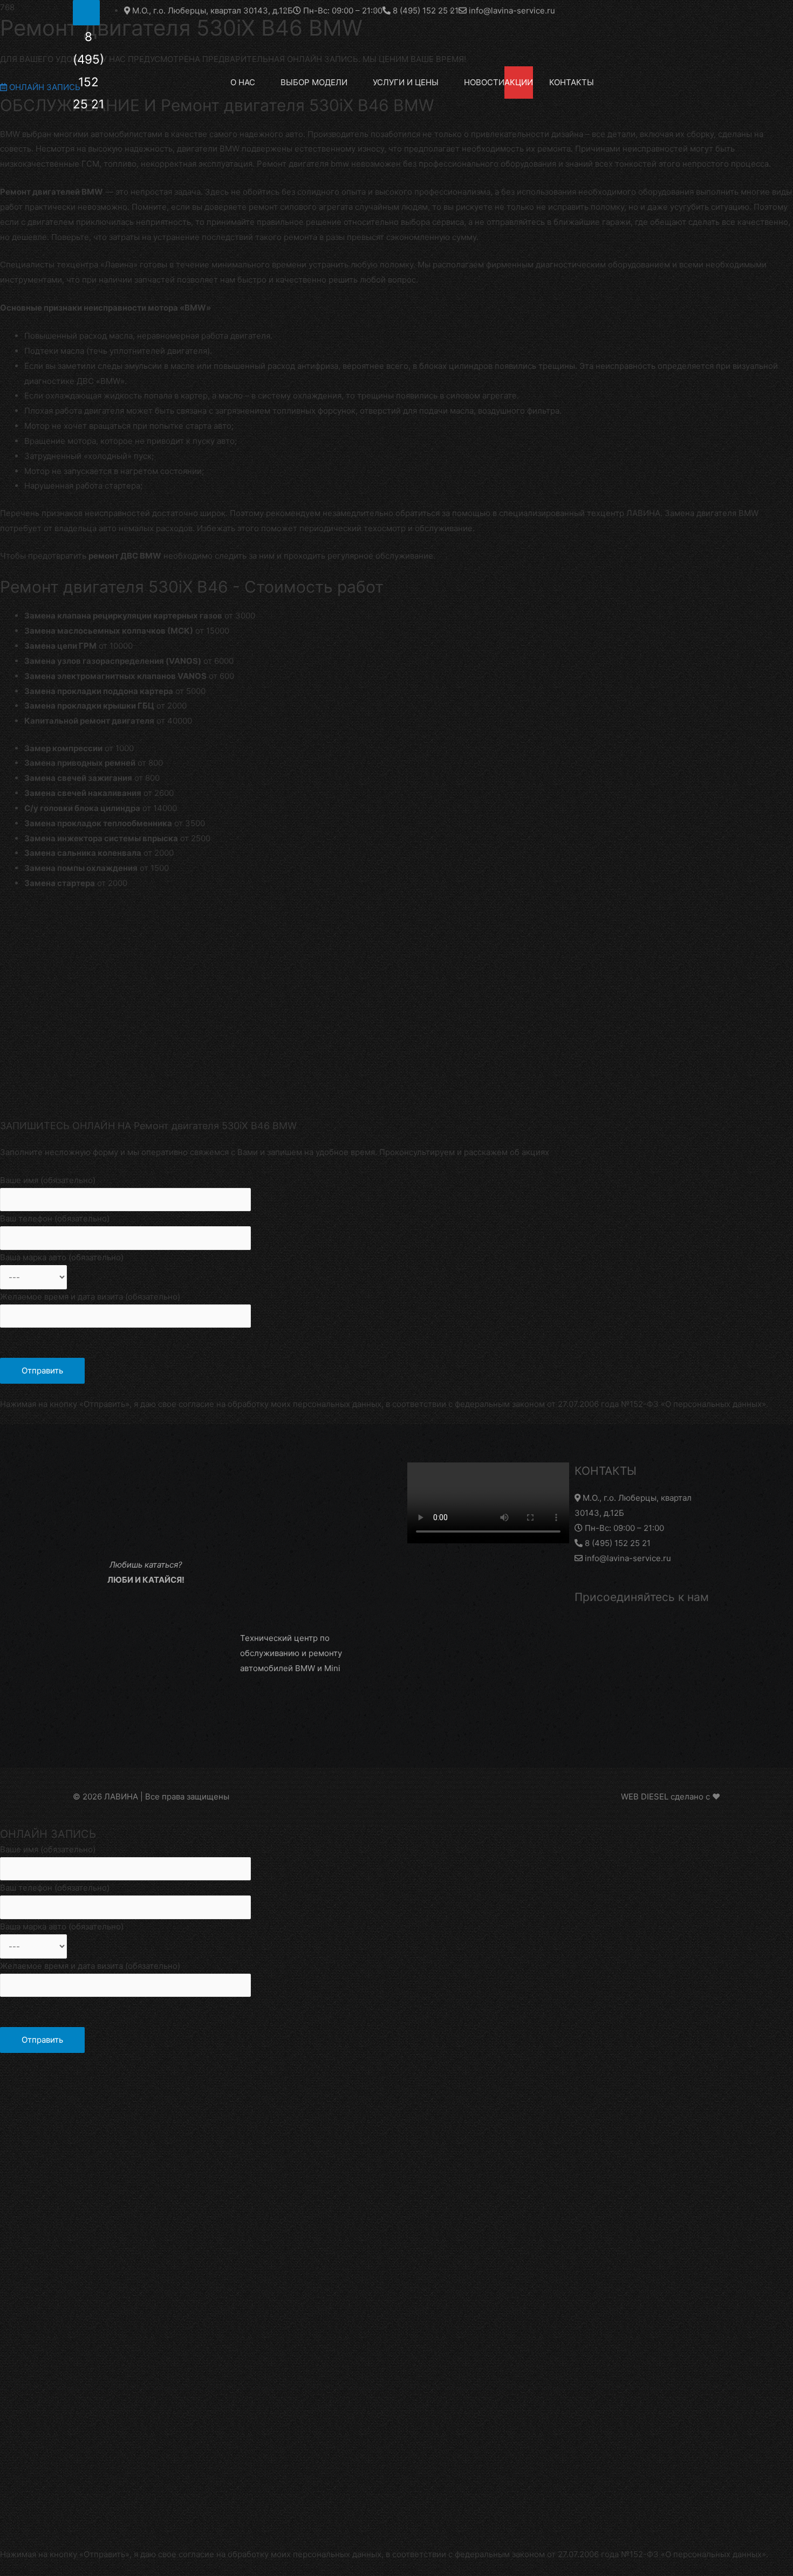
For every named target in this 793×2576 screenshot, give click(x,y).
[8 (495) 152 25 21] (86, 13)
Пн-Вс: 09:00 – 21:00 (623, 1528)
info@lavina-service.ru (627, 1558)
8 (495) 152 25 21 (617, 1543)
